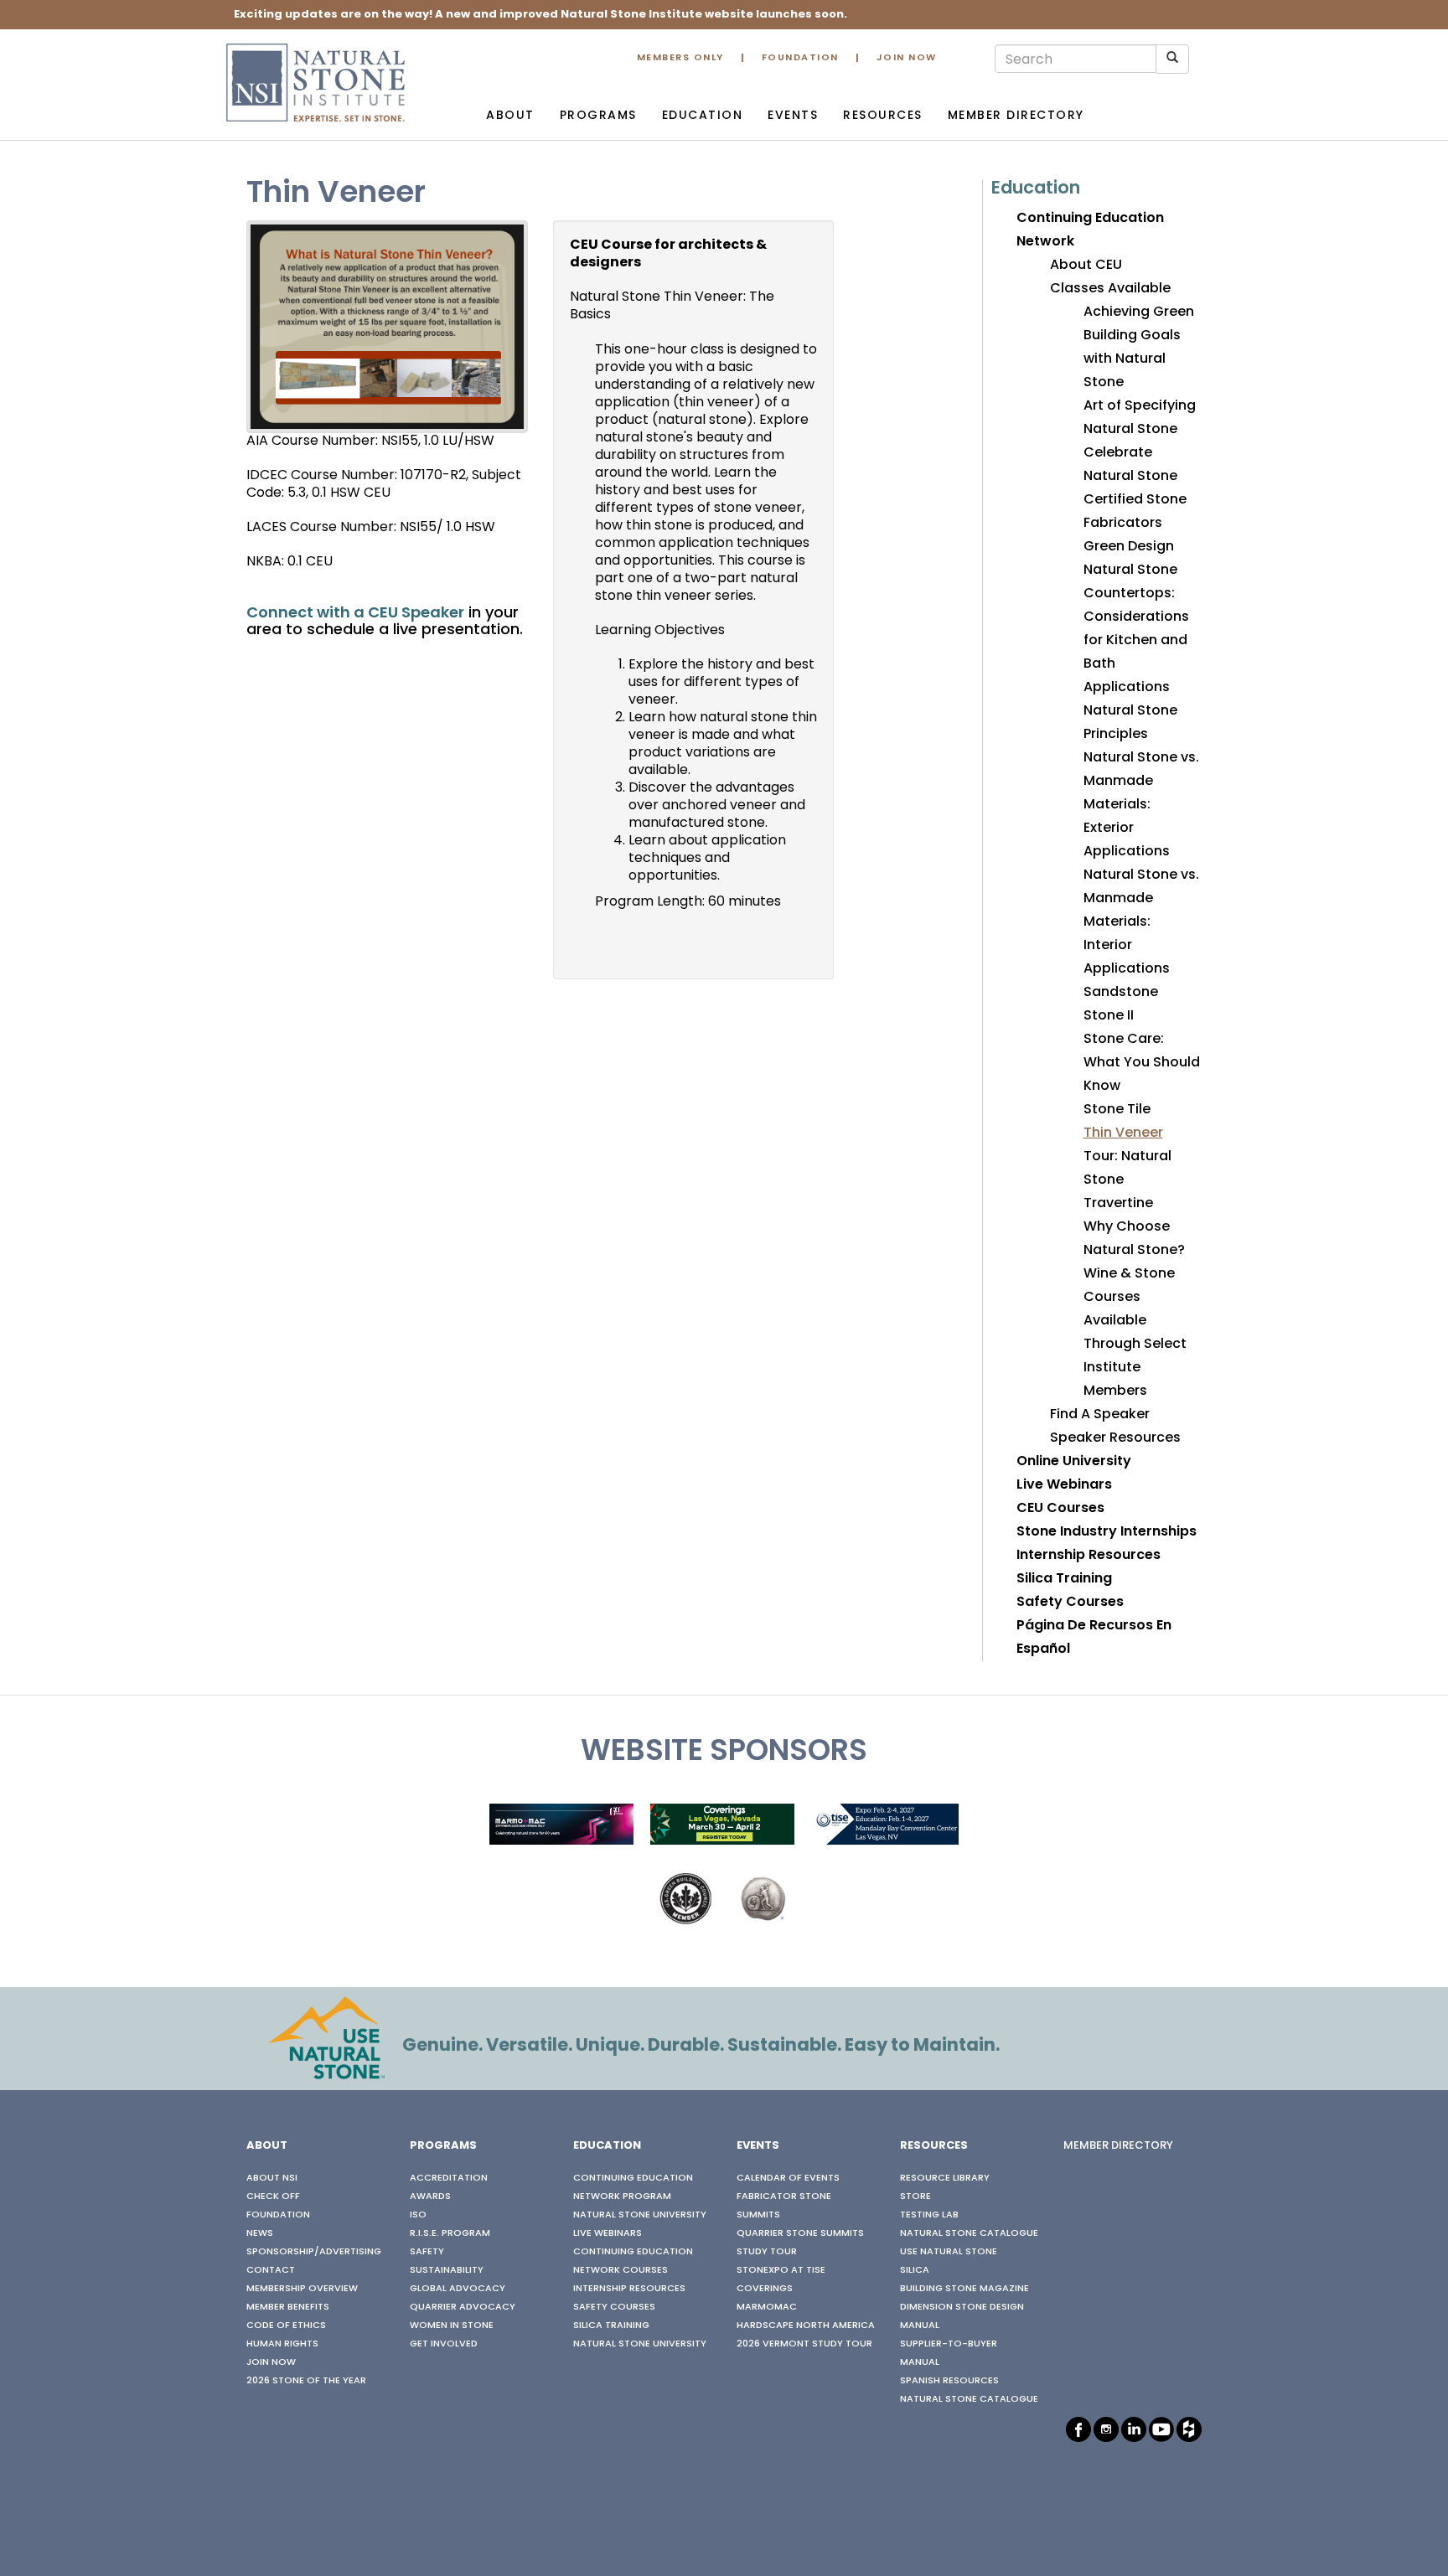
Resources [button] (883, 116)
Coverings (765, 2289)
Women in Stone (452, 2326)
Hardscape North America (806, 2326)
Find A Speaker (1100, 1415)
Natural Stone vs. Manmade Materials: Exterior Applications (1141, 805)
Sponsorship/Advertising (314, 2252)
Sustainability (447, 2270)
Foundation (800, 58)
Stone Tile (1117, 1110)
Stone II (1109, 1016)
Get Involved (444, 2344)
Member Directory (1016, 116)
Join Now (907, 58)
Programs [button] (598, 116)
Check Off (273, 2197)
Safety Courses (1070, 1603)
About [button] (510, 116)
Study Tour (767, 2252)
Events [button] (793, 116)
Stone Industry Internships (1107, 1532)
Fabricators (1123, 524)
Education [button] (703, 116)
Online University (1074, 1462)
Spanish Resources (949, 2381)
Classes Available (1110, 289)
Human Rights (282, 2344)
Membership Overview (302, 2289)
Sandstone (1121, 993)
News (260, 2233)
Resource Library (945, 2178)
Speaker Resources (1115, 1438)
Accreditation (449, 2178)
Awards (430, 2197)
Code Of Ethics (286, 2326)
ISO (418, 2215)
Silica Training (1064, 1579)
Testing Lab (929, 2215)
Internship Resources (1089, 1556)
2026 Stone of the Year (306, 2381)
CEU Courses (1060, 1509)
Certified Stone (1135, 500)
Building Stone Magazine (964, 2289)
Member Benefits (288, 2307)
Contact (271, 2270)
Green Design (1129, 547)
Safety (427, 2252)
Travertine (1118, 1204)
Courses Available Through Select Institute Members (1135, 1345)
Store (915, 2197)
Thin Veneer (1123, 1133)
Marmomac (767, 2307)
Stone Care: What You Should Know (1142, 1063)
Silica (915, 2270)
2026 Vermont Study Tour (804, 2344)
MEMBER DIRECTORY (1118, 2146)
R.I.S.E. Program (450, 2233)
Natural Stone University (640, 2215)
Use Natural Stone (949, 2252)
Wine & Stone (1129, 1274)
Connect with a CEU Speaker (355, 614)
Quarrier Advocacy (463, 2307)
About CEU (1086, 266)
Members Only (680, 58)
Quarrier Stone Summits (800, 2233)
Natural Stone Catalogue (969, 2233)
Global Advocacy (458, 2289)
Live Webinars (1064, 1485)
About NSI (272, 2178)
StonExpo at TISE (781, 2270)
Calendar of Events (788, 2178)
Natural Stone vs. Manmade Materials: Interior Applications (1141, 922)
